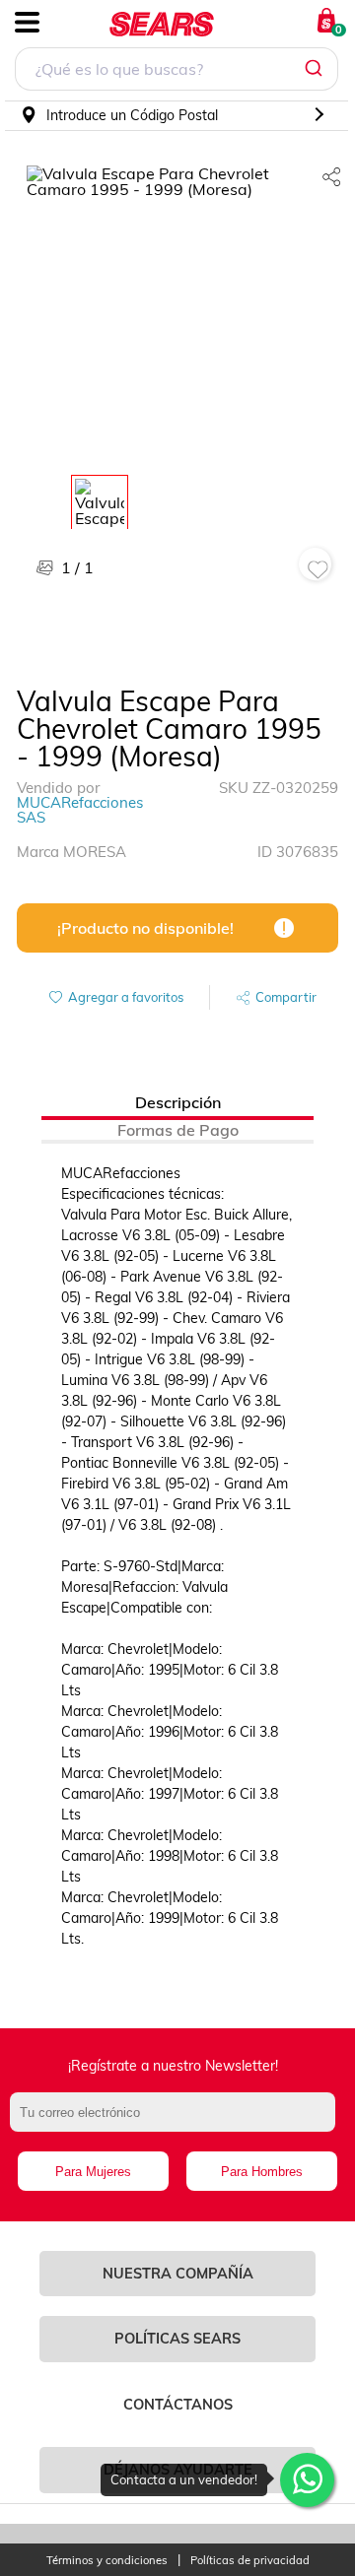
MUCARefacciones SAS (80, 810)
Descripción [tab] (178, 1102)
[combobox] (177, 71)
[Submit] (316, 69)
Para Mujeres (93, 2172)
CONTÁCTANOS (178, 2405)
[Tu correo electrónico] (177, 2122)
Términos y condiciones (107, 2561)
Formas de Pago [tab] (178, 1130)
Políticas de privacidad (250, 2561)
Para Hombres (262, 2172)
